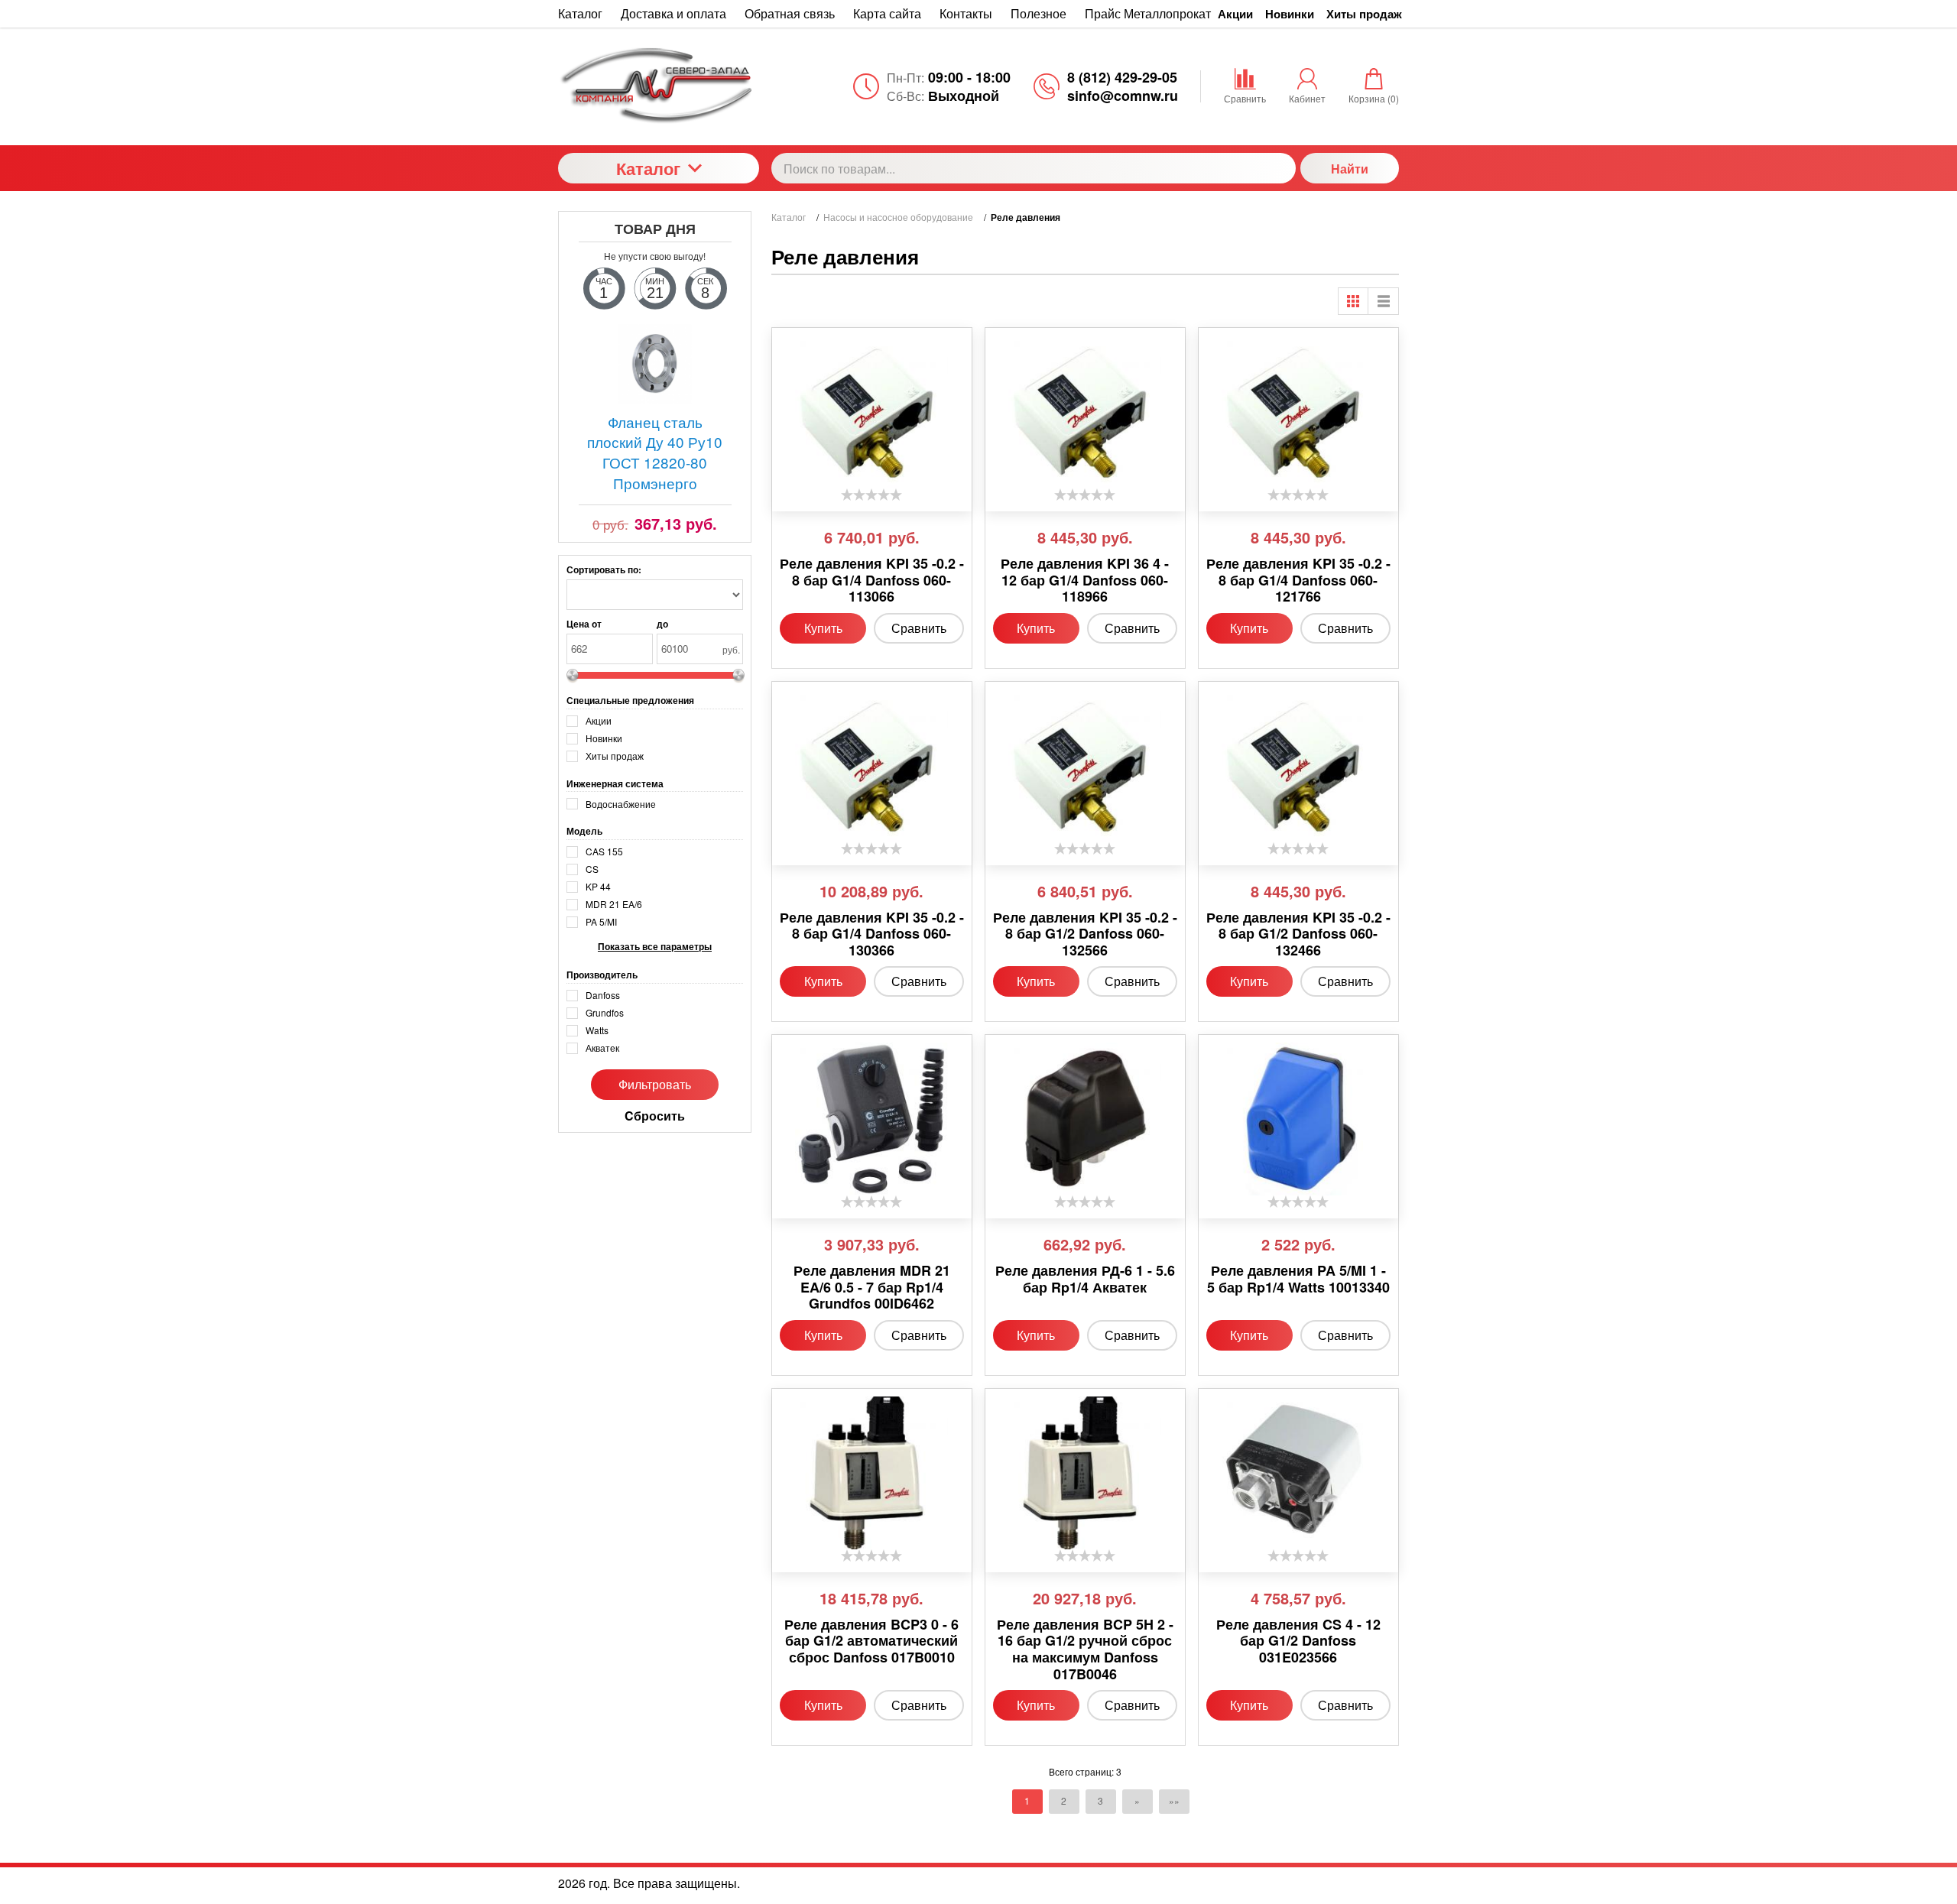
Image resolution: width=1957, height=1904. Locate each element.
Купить (823, 628)
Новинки (1290, 14)
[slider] (871, 495)
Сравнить (919, 628)
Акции (1235, 14)
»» (1174, 1800)
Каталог (648, 168)
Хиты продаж (1364, 14)
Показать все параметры (655, 947)
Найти (1350, 169)
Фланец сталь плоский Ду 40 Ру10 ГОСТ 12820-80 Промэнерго (655, 452)
